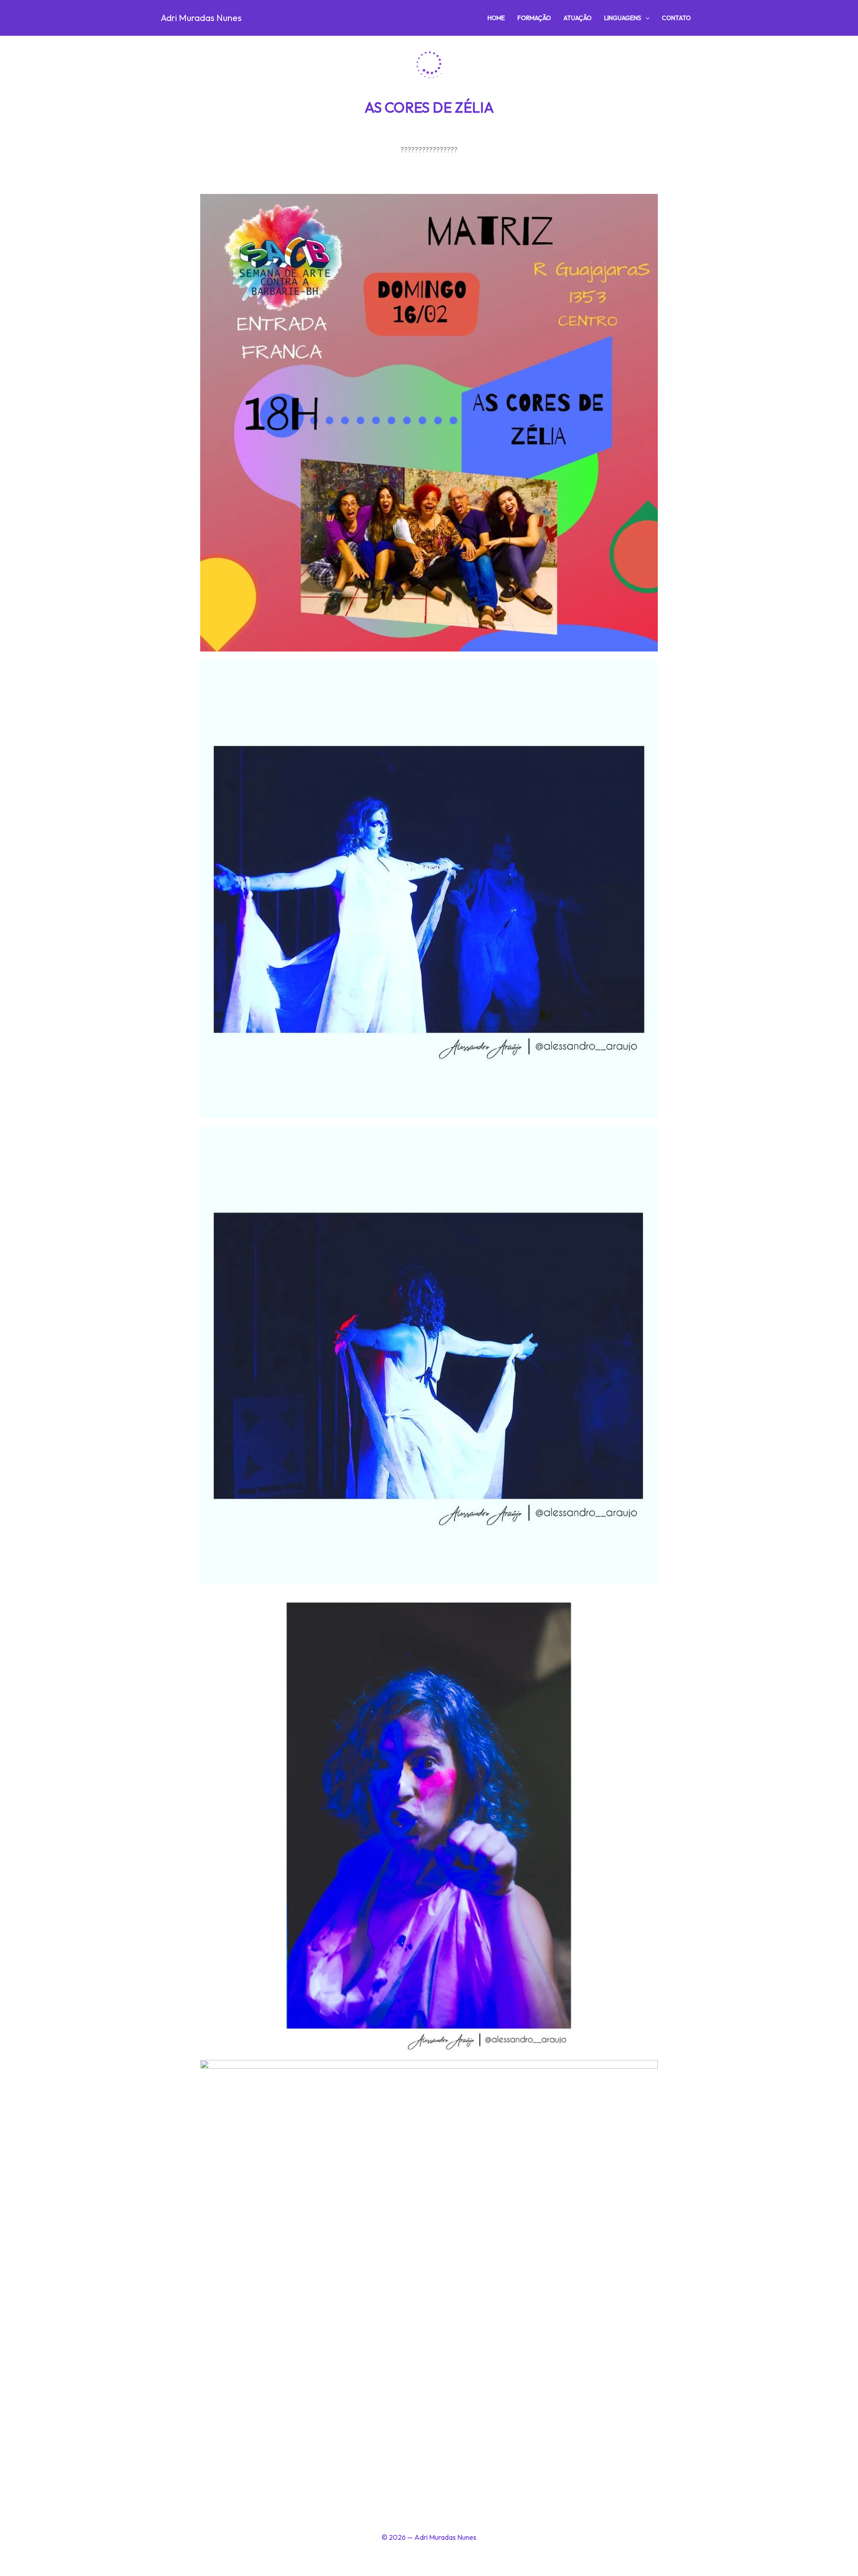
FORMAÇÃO (534, 18)
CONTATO (676, 18)
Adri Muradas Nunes (201, 18)
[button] (645, 18)
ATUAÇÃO (578, 18)
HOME (496, 18)
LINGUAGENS (623, 18)
